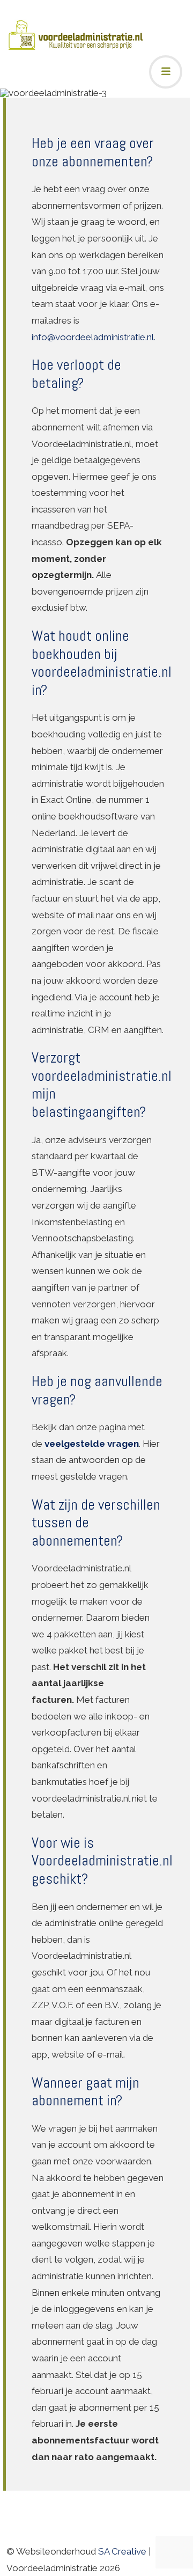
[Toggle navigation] (166, 72)
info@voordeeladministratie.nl (93, 337)
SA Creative (122, 2551)
